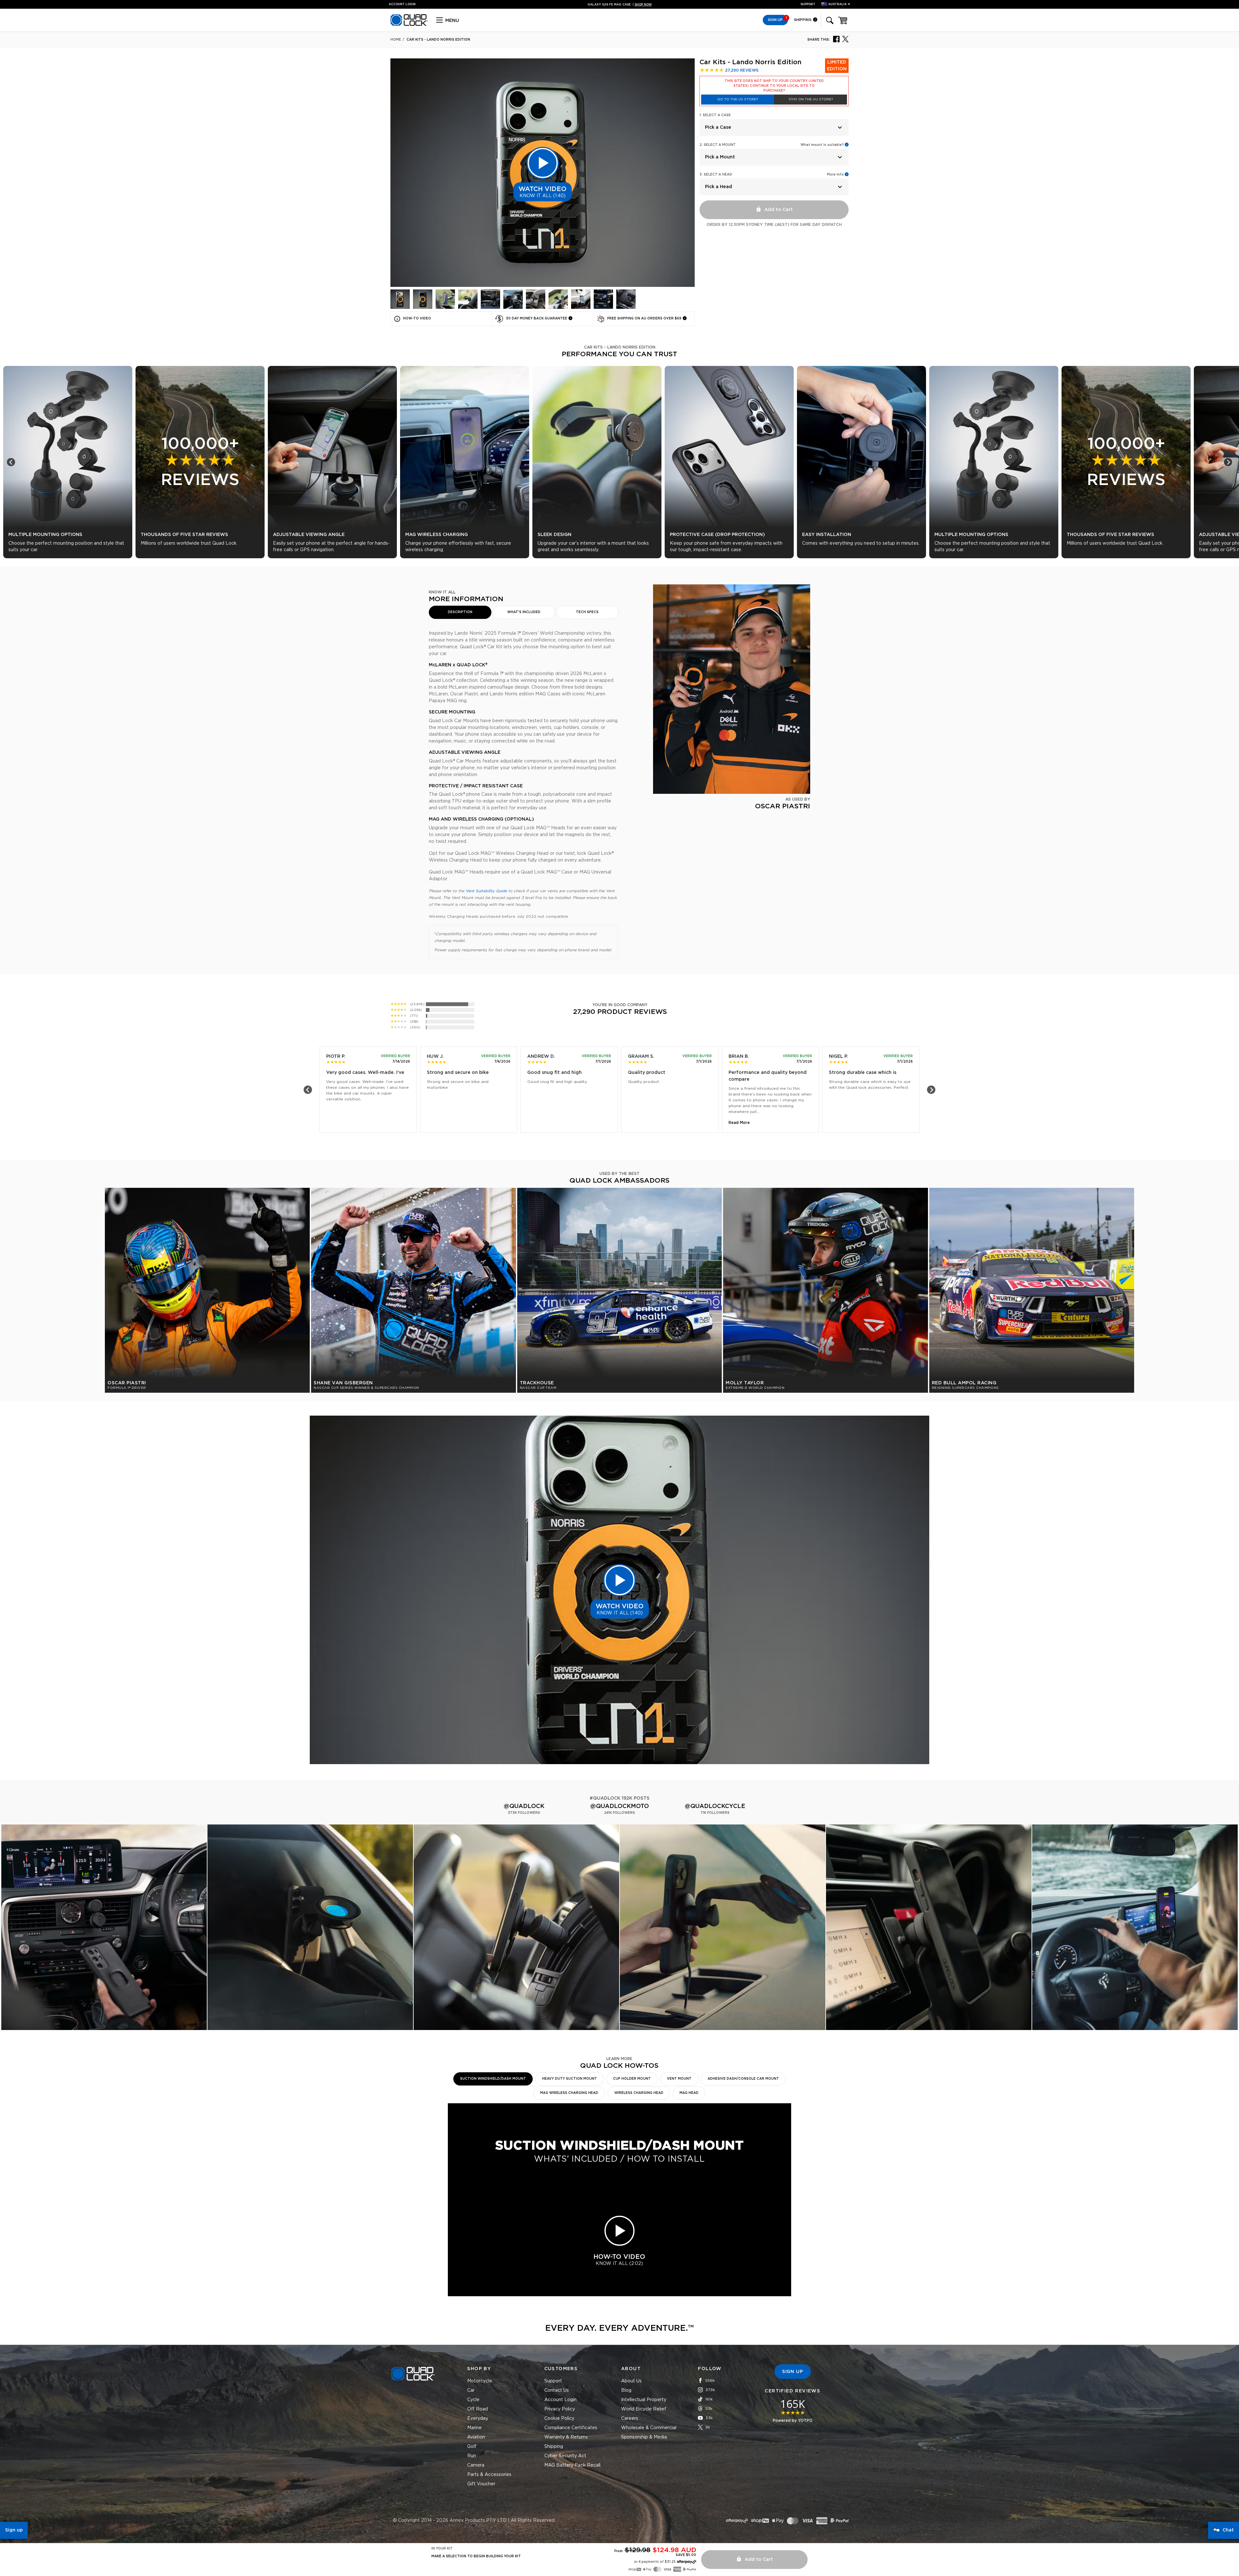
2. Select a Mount (718, 145)
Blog (626, 2390)
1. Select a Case (715, 115)
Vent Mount (679, 2079)
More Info (835, 175)
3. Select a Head (716, 175)
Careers (630, 2419)
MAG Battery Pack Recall (572, 2465)
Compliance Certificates (571, 2428)
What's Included (524, 612)
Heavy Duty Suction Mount (569, 2079)
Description (460, 612)
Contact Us (557, 2390)
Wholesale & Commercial (649, 2428)
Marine (474, 2428)
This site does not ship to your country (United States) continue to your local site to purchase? (774, 86)
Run (472, 2456)
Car (471, 2390)
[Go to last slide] (11, 462)
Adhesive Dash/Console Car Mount (743, 2079)
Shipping (803, 20)
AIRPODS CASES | (620, 5)
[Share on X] (845, 39)
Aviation (476, 2437)
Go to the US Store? (738, 99)
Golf (472, 2447)
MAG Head (689, 2093)
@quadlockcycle (715, 1806)
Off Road (478, 2409)
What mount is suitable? (822, 145)
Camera (476, 2465)
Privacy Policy (560, 2409)
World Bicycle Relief (644, 2409)
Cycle (473, 2400)
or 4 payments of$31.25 (655, 2562)
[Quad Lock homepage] (409, 25)
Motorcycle (480, 2381)
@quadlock (524, 1806)
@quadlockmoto (619, 1806)
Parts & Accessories (489, 2475)
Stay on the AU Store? (811, 99)
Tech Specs (587, 612)
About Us (631, 2381)
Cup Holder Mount (632, 2079)
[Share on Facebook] (836, 39)
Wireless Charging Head (639, 2093)
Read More (739, 1123)
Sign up (14, 2530)
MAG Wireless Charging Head (569, 2093)
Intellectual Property (644, 2400)
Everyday (478, 2419)
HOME (396, 40)
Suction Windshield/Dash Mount (493, 2079)
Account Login (560, 2400)
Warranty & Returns (566, 2437)
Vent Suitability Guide (486, 891)
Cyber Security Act (565, 2456)
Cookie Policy (559, 2419)
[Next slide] (1228, 462)
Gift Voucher (481, 2484)
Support (808, 4)
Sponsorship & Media (644, 2437)
